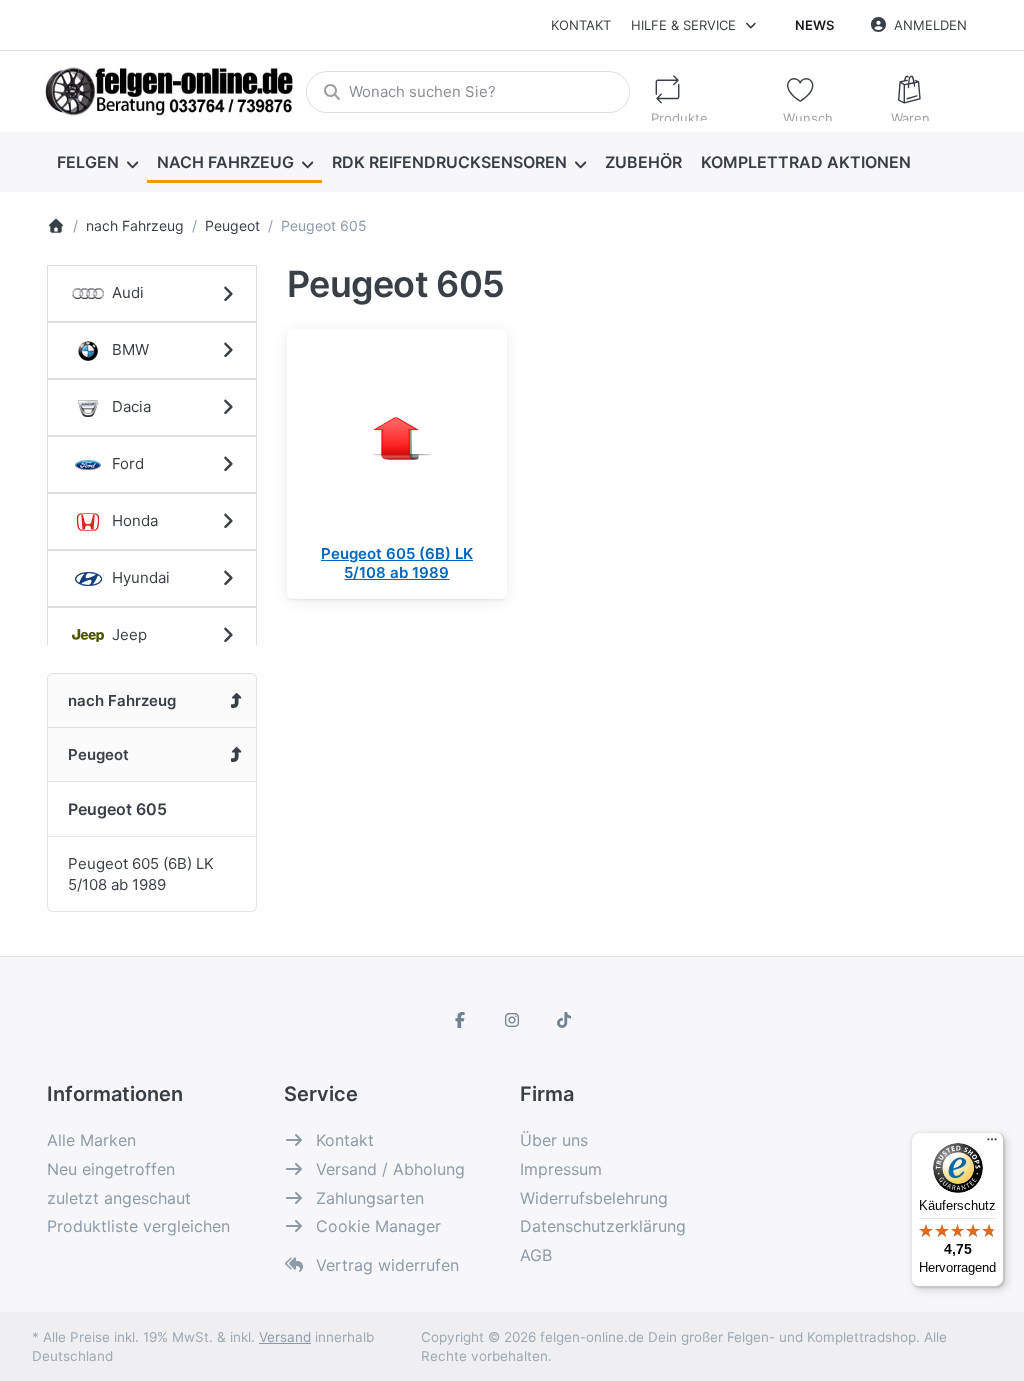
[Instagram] (512, 1020)
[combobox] (467, 92)
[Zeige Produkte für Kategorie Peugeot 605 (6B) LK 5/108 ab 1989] (397, 439)
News (814, 25)
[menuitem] (97, 162)
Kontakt (581, 25)
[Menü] (992, 1144)
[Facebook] (461, 1020)
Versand (285, 1337)
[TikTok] (564, 1020)
